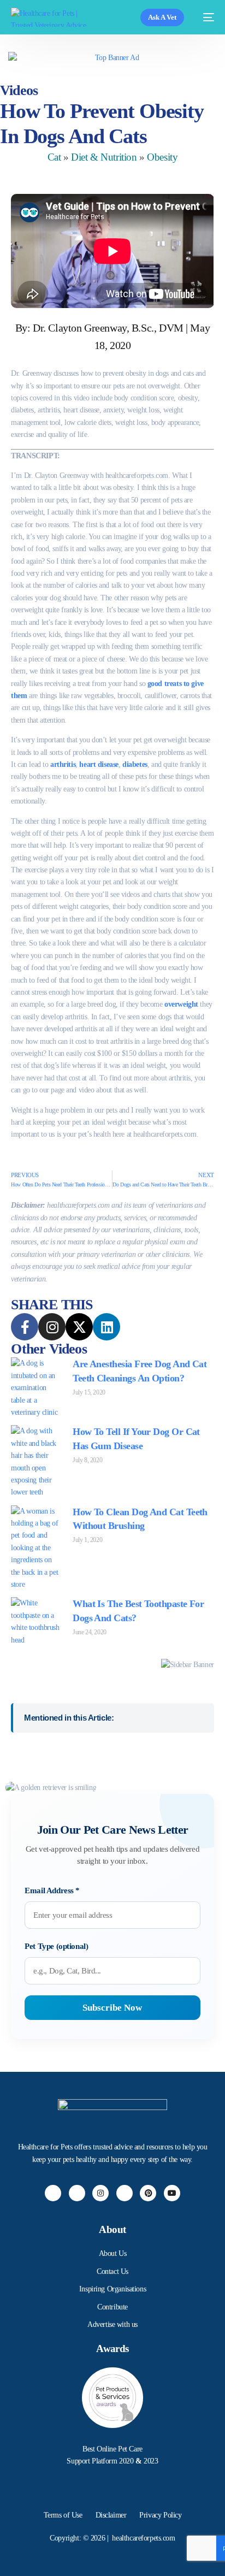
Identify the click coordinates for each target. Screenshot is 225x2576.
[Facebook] (53, 2193)
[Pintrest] (148, 2193)
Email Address (52, 1890)
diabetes (135, 764)
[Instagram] (100, 2193)
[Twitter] (77, 2193)
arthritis (63, 764)
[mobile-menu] (205, 17)
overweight (181, 1004)
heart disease (99, 764)
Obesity (162, 157)
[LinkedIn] (125, 2193)
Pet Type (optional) (56, 1946)
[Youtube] (172, 2193)
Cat (54, 157)
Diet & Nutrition (104, 157)
